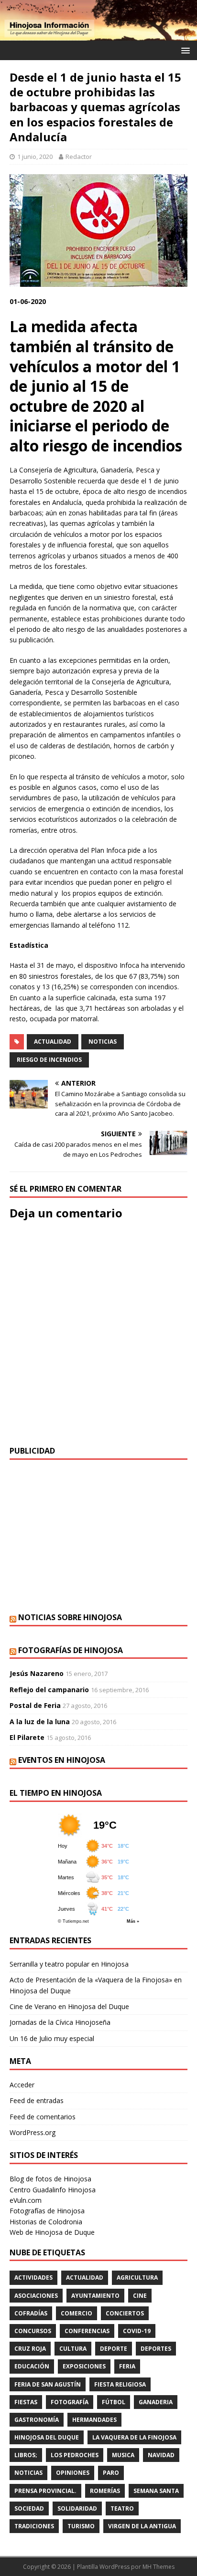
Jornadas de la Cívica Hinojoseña (60, 2022)
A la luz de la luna (40, 1722)
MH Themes (159, 2567)
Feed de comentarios (43, 2117)
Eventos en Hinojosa (62, 1760)
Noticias (103, 1042)
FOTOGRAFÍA (70, 2402)
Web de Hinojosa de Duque (52, 2232)
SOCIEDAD (29, 2508)
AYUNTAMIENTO (95, 2296)
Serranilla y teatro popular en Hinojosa (69, 1964)
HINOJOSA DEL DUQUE (47, 2437)
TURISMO (81, 2526)
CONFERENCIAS (87, 2331)
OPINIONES (73, 2473)
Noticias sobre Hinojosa (70, 1617)
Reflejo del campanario (49, 1690)
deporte (114, 2349)
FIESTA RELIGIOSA (120, 2384)
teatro (122, 2508)
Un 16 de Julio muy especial (52, 2038)
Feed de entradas (37, 2100)
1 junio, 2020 (35, 157)
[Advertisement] (98, 1536)
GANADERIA (156, 2402)
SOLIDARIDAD (77, 2508)
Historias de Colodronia (46, 2222)
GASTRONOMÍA (37, 2420)
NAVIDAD (161, 2455)
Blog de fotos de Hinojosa (50, 2179)
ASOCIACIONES (36, 2296)
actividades (33, 2278)
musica (123, 2455)
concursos (33, 2331)
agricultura (137, 2278)
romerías (105, 2491)
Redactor (79, 157)
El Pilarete (27, 1737)
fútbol (114, 2402)
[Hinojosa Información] (98, 35)
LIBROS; (26, 2455)
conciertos (125, 2313)
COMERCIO (77, 2313)
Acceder (22, 2085)
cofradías (31, 2313)
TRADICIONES (34, 2526)
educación (32, 2366)
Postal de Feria (35, 1705)
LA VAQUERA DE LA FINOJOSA (134, 2437)
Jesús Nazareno (37, 1673)
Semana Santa (156, 2491)
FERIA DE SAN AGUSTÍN (48, 2384)
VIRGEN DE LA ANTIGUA (142, 2526)
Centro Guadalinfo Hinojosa (53, 2190)
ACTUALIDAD (53, 1042)
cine (140, 2296)
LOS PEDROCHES (75, 2455)
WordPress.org (33, 2132)
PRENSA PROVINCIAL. (45, 2491)
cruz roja (30, 2349)
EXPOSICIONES (84, 2366)
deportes (156, 2349)
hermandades (94, 2420)
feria (127, 2366)
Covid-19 (137, 2331)
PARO (111, 2473)
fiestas (26, 2402)
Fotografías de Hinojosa (71, 1650)
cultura (73, 2349)
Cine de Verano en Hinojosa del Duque (69, 2006)
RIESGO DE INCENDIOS (49, 1060)
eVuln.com (26, 2200)
